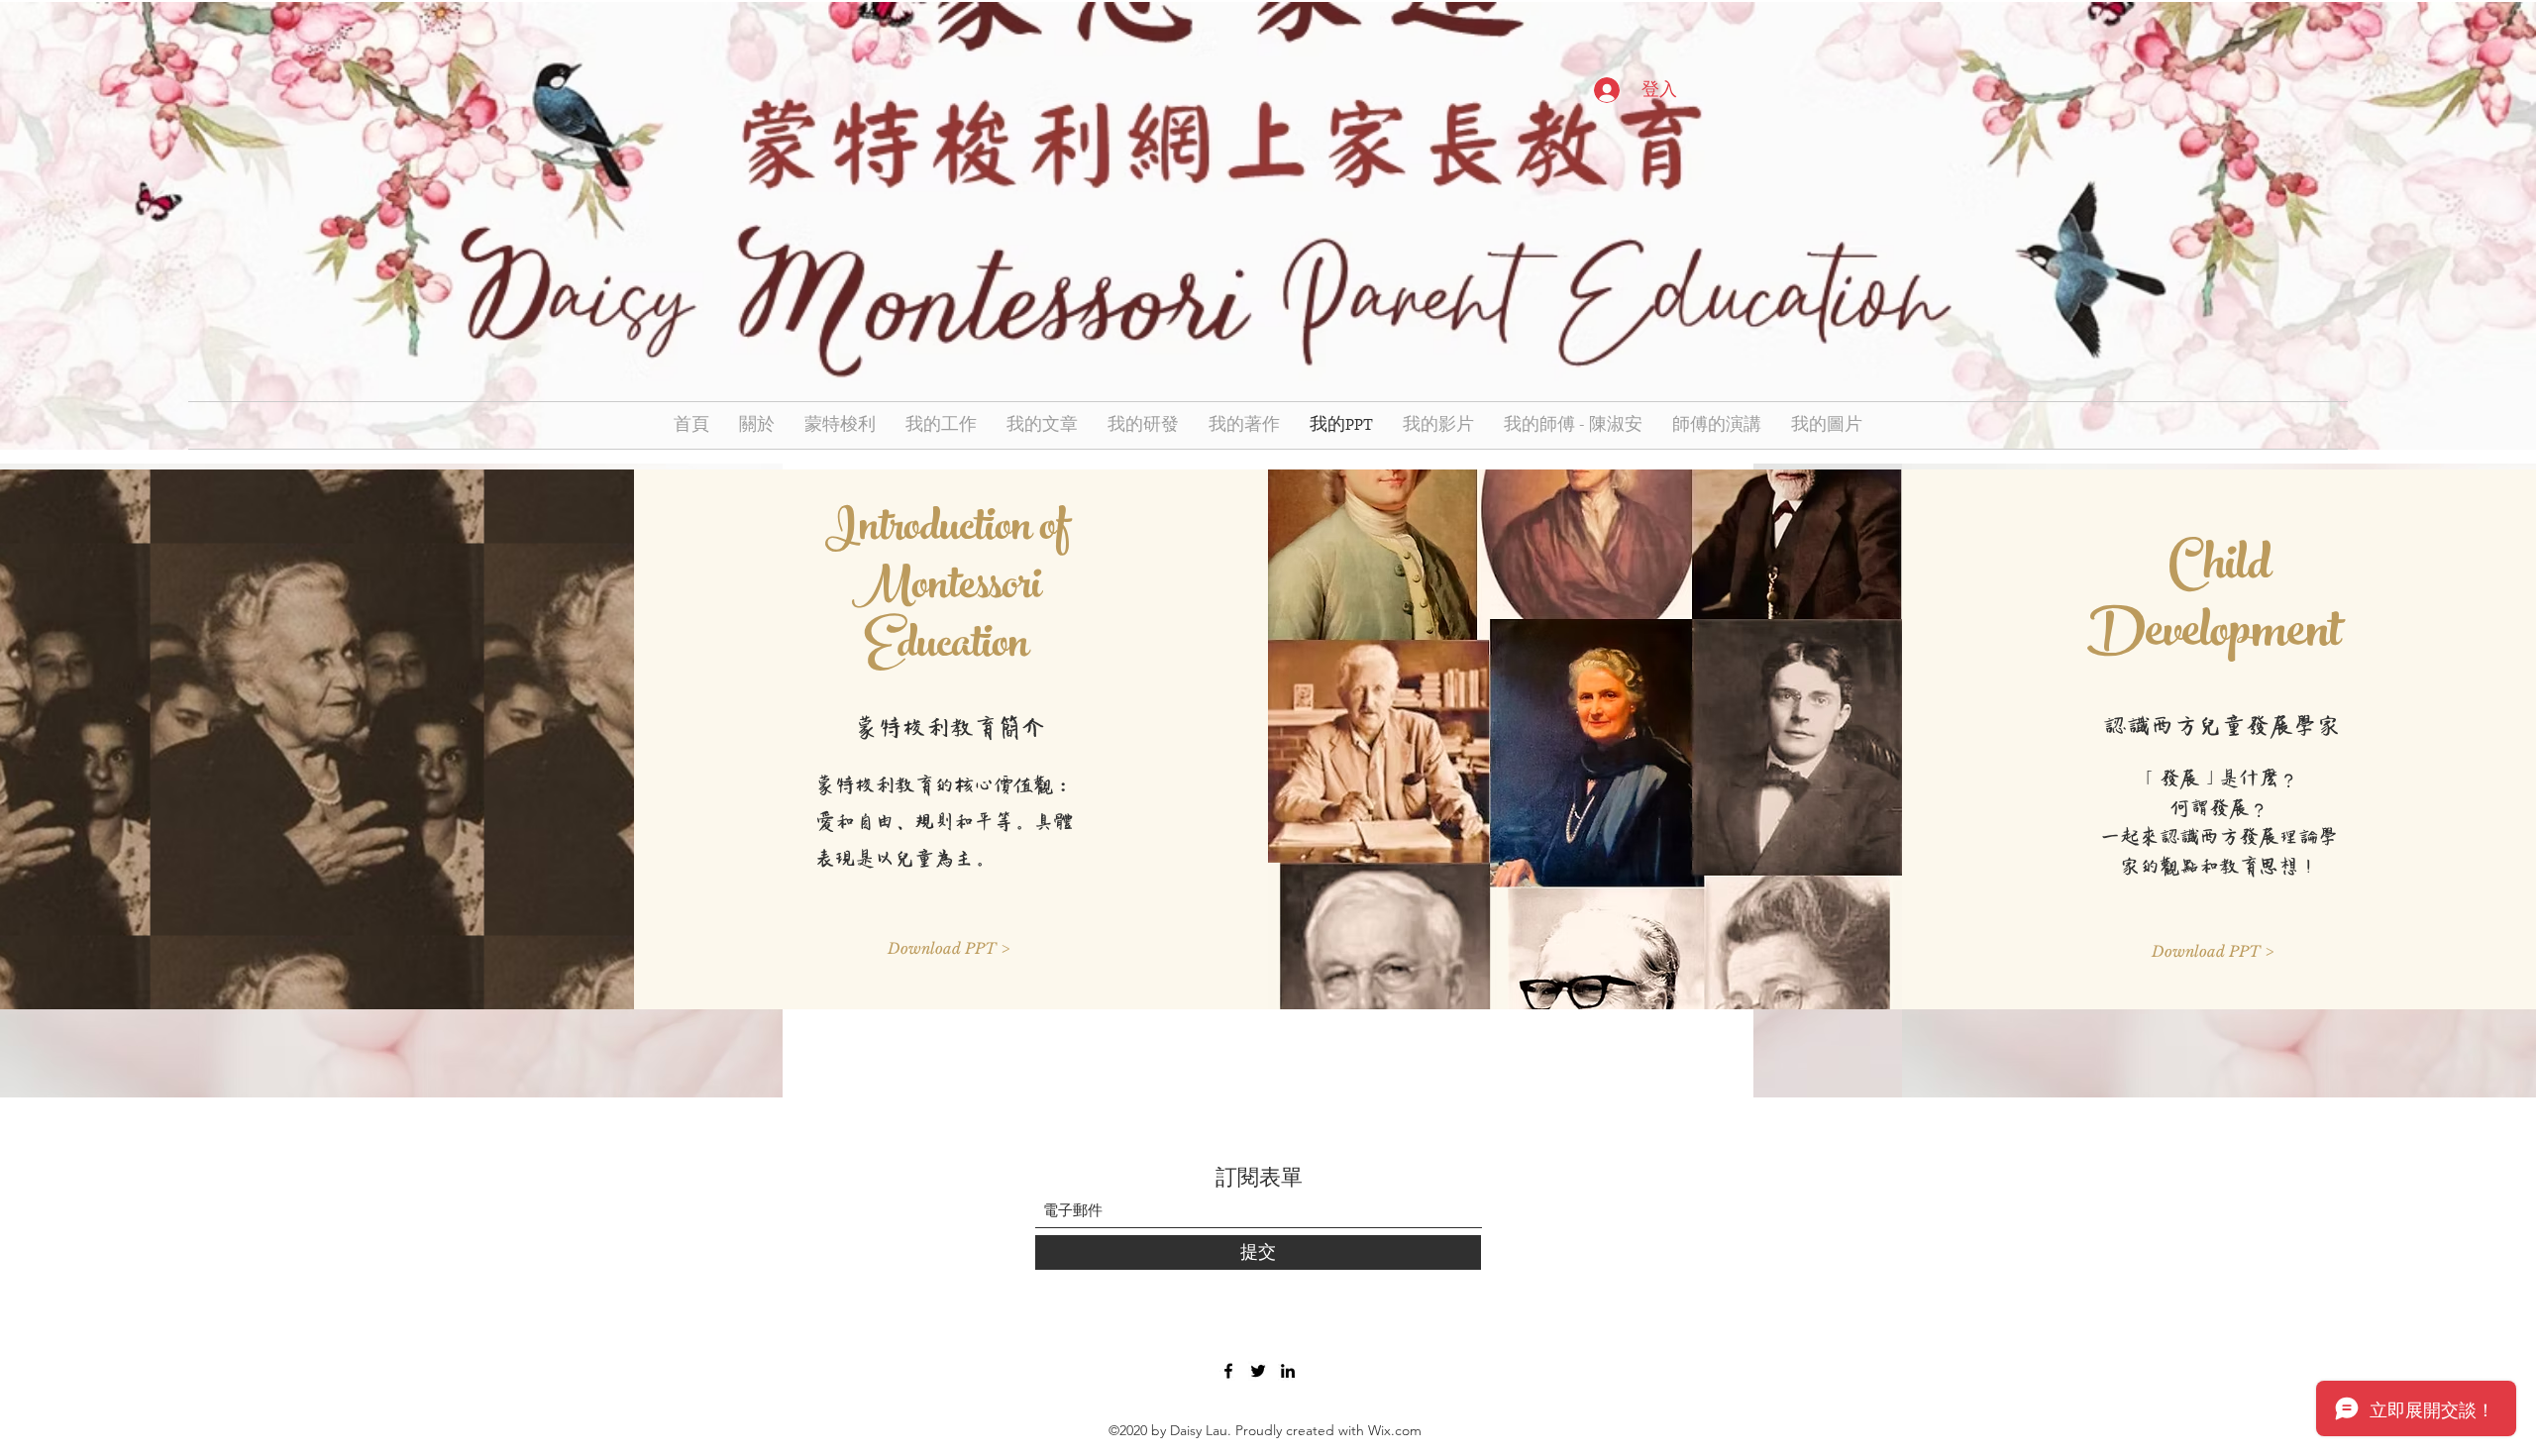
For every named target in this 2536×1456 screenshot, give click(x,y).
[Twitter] (1258, 1371)
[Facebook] (1228, 1371)
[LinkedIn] (1288, 1371)
